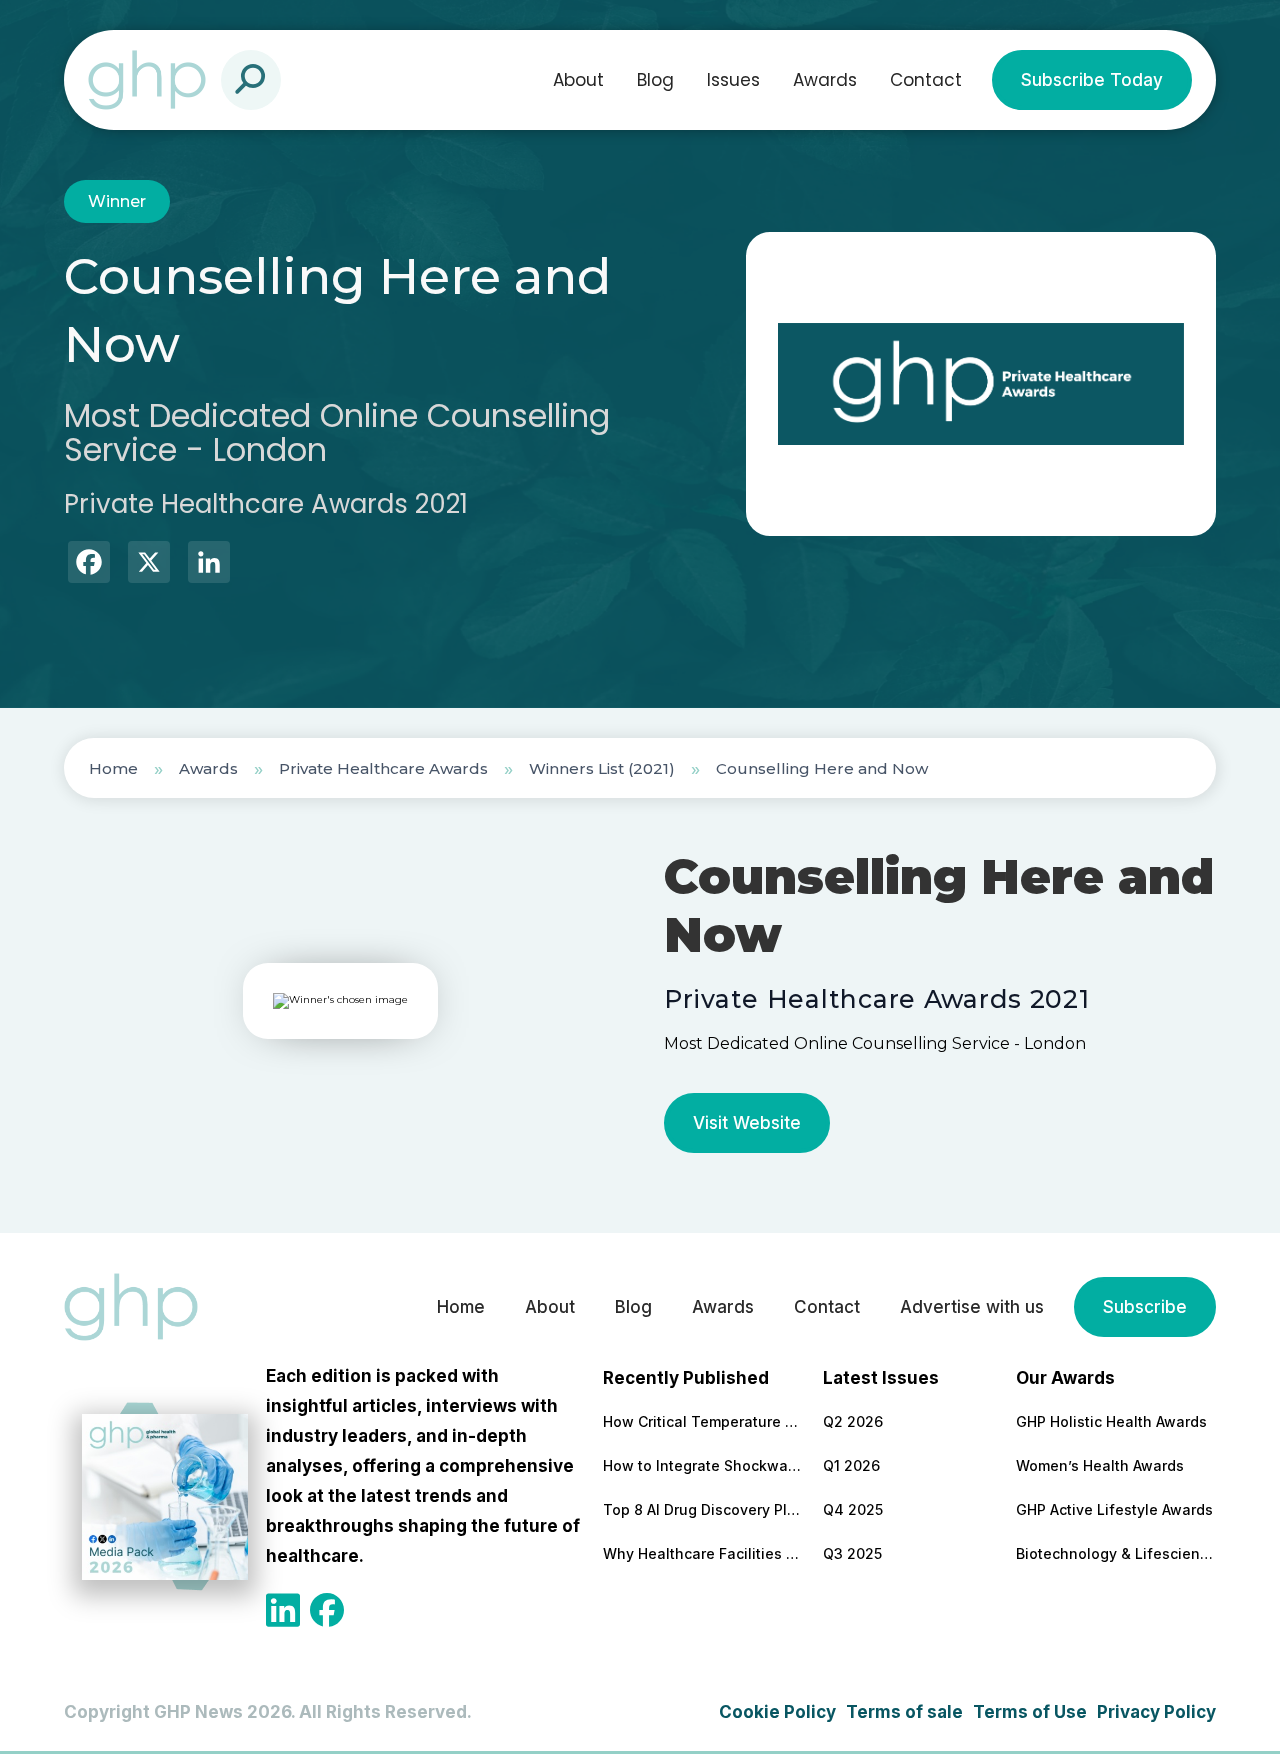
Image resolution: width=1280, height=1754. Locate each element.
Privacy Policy (1156, 1712)
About (578, 80)
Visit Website (747, 1123)
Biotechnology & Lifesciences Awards (1116, 1553)
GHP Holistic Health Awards (1111, 1421)
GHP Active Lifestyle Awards (1114, 1509)
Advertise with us (972, 1307)
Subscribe (1145, 1307)
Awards (825, 80)
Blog (655, 80)
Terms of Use (1030, 1712)
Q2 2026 (853, 1421)
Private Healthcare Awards (383, 768)
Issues (733, 80)
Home (113, 768)
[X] (149, 564)
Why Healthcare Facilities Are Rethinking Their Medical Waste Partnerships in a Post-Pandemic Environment (703, 1553)
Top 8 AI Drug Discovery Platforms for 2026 (703, 1509)
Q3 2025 (852, 1553)
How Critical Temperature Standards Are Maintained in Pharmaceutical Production (703, 1421)
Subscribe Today (1092, 80)
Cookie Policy (777, 1712)
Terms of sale (904, 1712)
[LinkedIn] (209, 564)
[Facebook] (89, 564)
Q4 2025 (853, 1509)
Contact (926, 80)
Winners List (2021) (602, 768)
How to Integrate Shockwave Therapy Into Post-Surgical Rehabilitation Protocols (703, 1465)
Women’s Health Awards (1100, 1465)
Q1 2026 (851, 1465)
